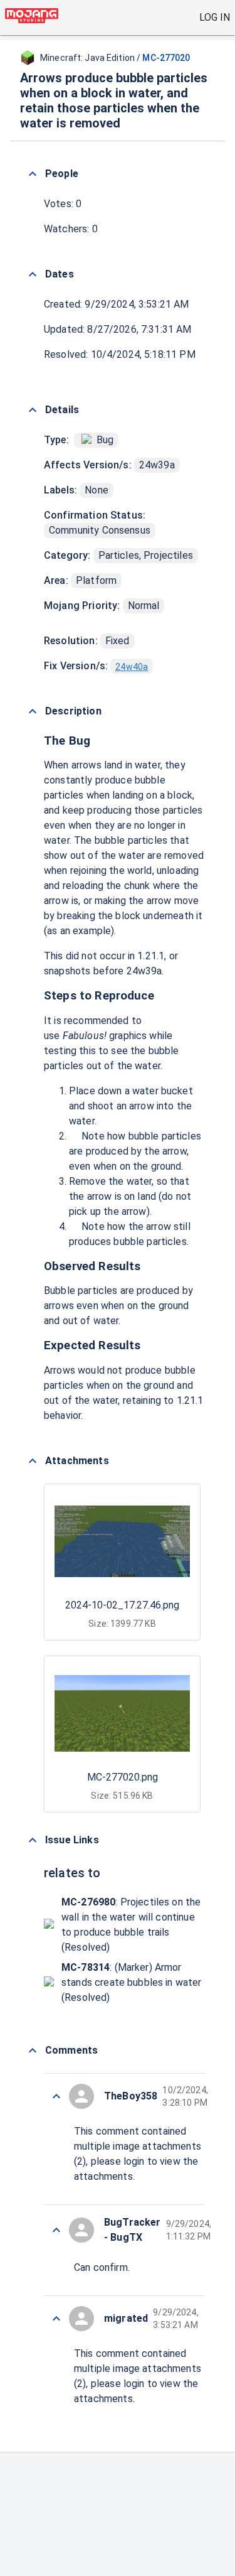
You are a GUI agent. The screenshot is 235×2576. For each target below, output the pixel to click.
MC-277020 (166, 58)
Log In (215, 17)
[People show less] (33, 174)
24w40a (132, 667)
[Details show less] (33, 410)
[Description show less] (33, 711)
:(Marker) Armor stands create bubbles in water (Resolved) (132, 1982)
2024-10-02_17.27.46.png (122, 1605)
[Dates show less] (33, 274)
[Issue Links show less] (33, 1840)
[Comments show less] (33, 2051)
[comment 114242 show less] (56, 2096)
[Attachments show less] (33, 1461)
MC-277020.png (123, 1777)
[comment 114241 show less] (56, 2230)
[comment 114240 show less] (56, 2319)
